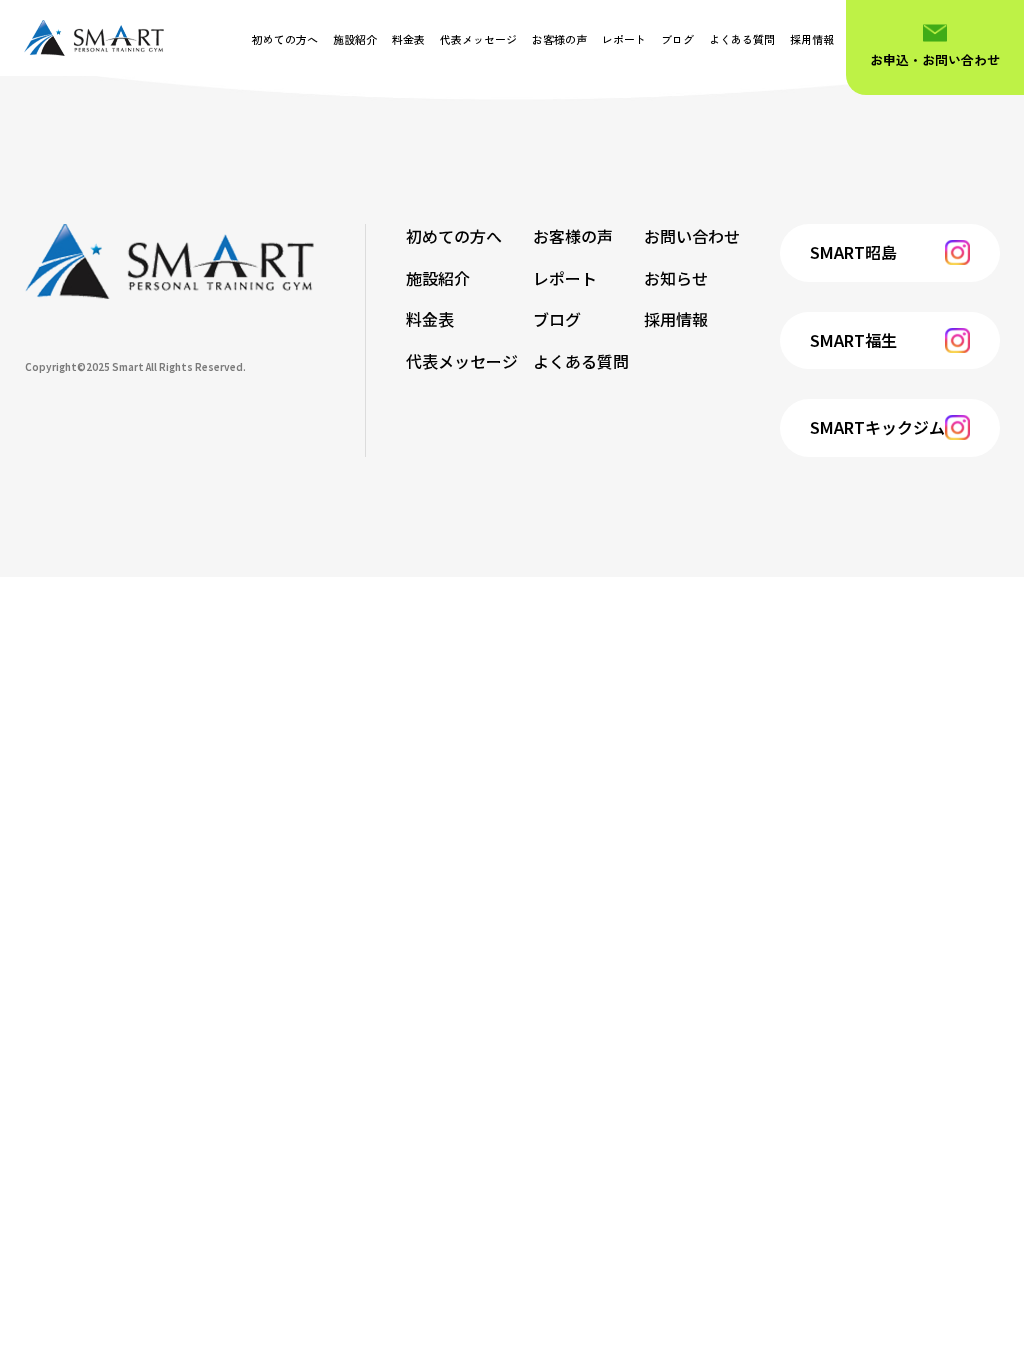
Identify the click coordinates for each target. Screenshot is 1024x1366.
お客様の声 (559, 39)
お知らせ (676, 278)
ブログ (677, 39)
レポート (624, 39)
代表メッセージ (478, 39)
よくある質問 (742, 39)
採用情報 (812, 39)
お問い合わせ (692, 236)
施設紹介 (355, 39)
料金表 (408, 39)
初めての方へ (285, 39)
